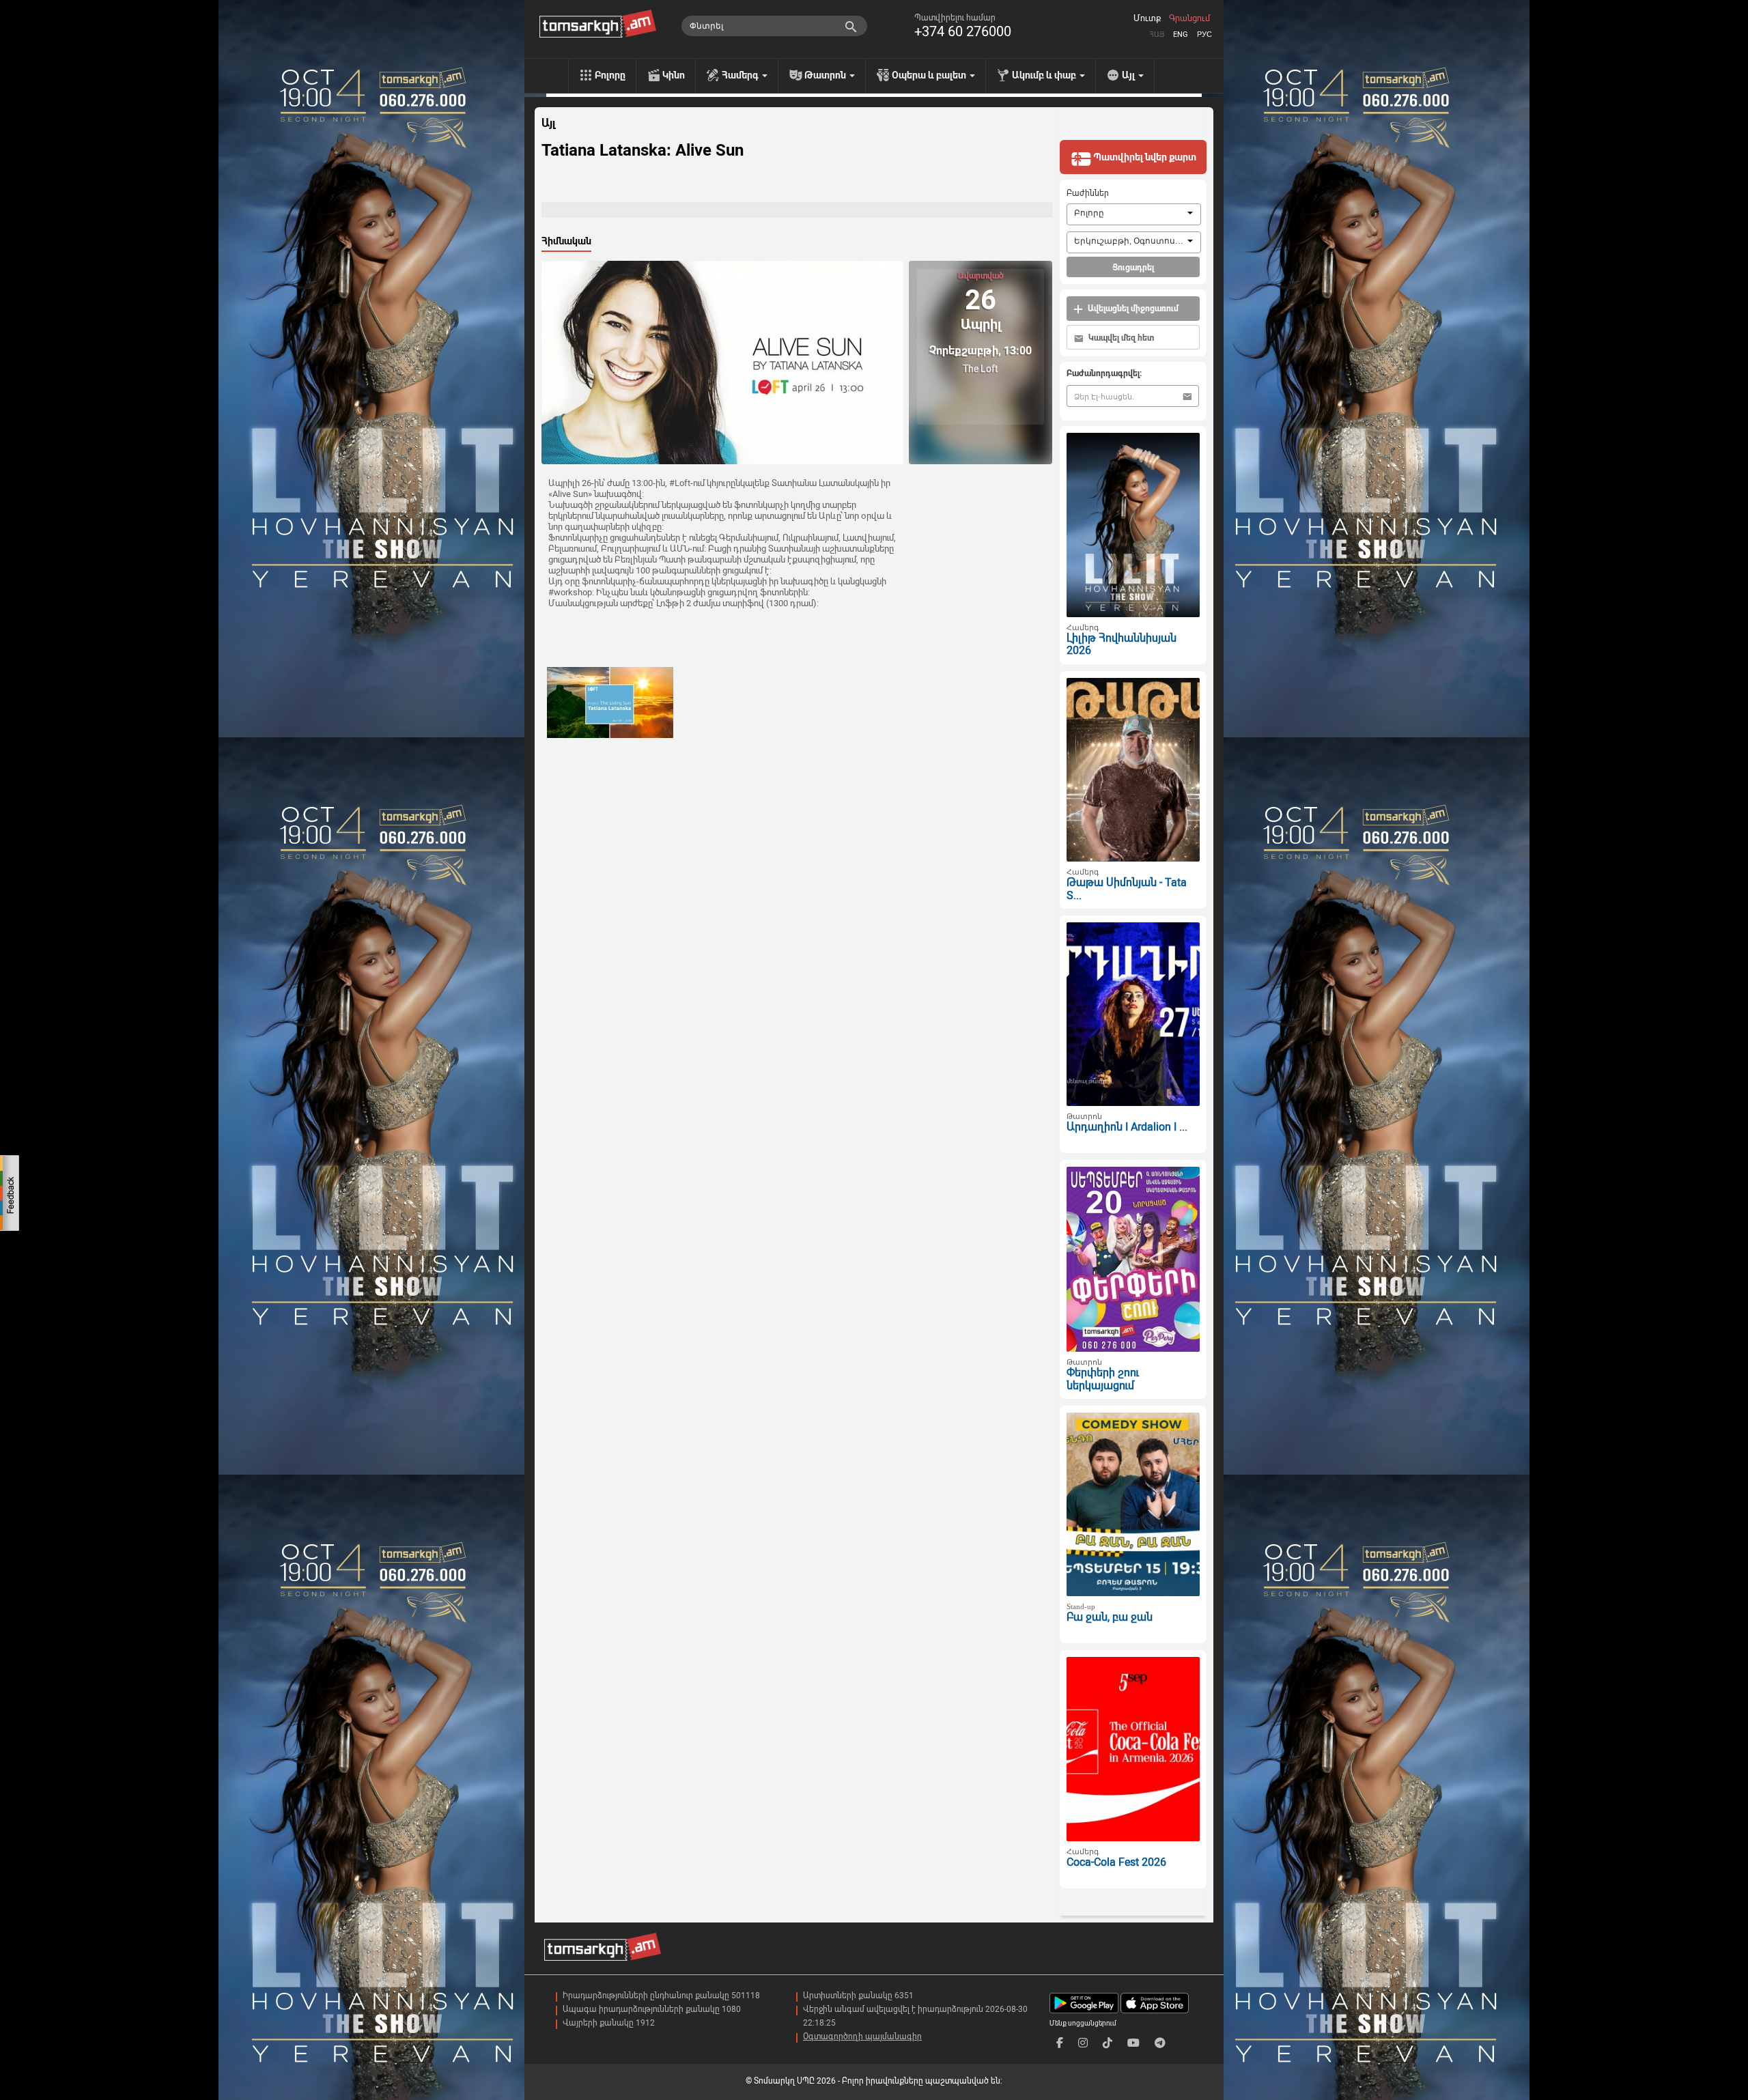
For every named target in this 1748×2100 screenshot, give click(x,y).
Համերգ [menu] (741, 75)
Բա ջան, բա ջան (1110, 1617)
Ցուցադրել (1133, 268)
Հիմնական (566, 241)
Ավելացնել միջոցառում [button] (1132, 309)
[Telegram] (1160, 2043)
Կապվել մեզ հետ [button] (1120, 338)
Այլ (548, 124)
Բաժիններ (1088, 193)
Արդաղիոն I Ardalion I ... (1127, 1127)
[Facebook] (1060, 2043)
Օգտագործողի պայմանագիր (862, 2037)
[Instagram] (1083, 2043)
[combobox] (1134, 214)
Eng (1181, 34)
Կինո (674, 75)
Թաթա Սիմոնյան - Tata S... (1127, 889)
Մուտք (1147, 18)
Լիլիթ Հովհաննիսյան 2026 (1122, 644)
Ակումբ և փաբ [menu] (1045, 75)
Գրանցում (1189, 18)
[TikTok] (1108, 2043)
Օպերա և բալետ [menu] (930, 75)
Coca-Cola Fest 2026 (1116, 1862)
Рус (1204, 34)
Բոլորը (610, 75)
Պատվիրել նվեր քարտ (1144, 157)
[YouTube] (1133, 2043)
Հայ (1157, 34)
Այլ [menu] (1129, 75)
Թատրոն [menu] (826, 75)
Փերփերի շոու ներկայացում (1103, 1379)
